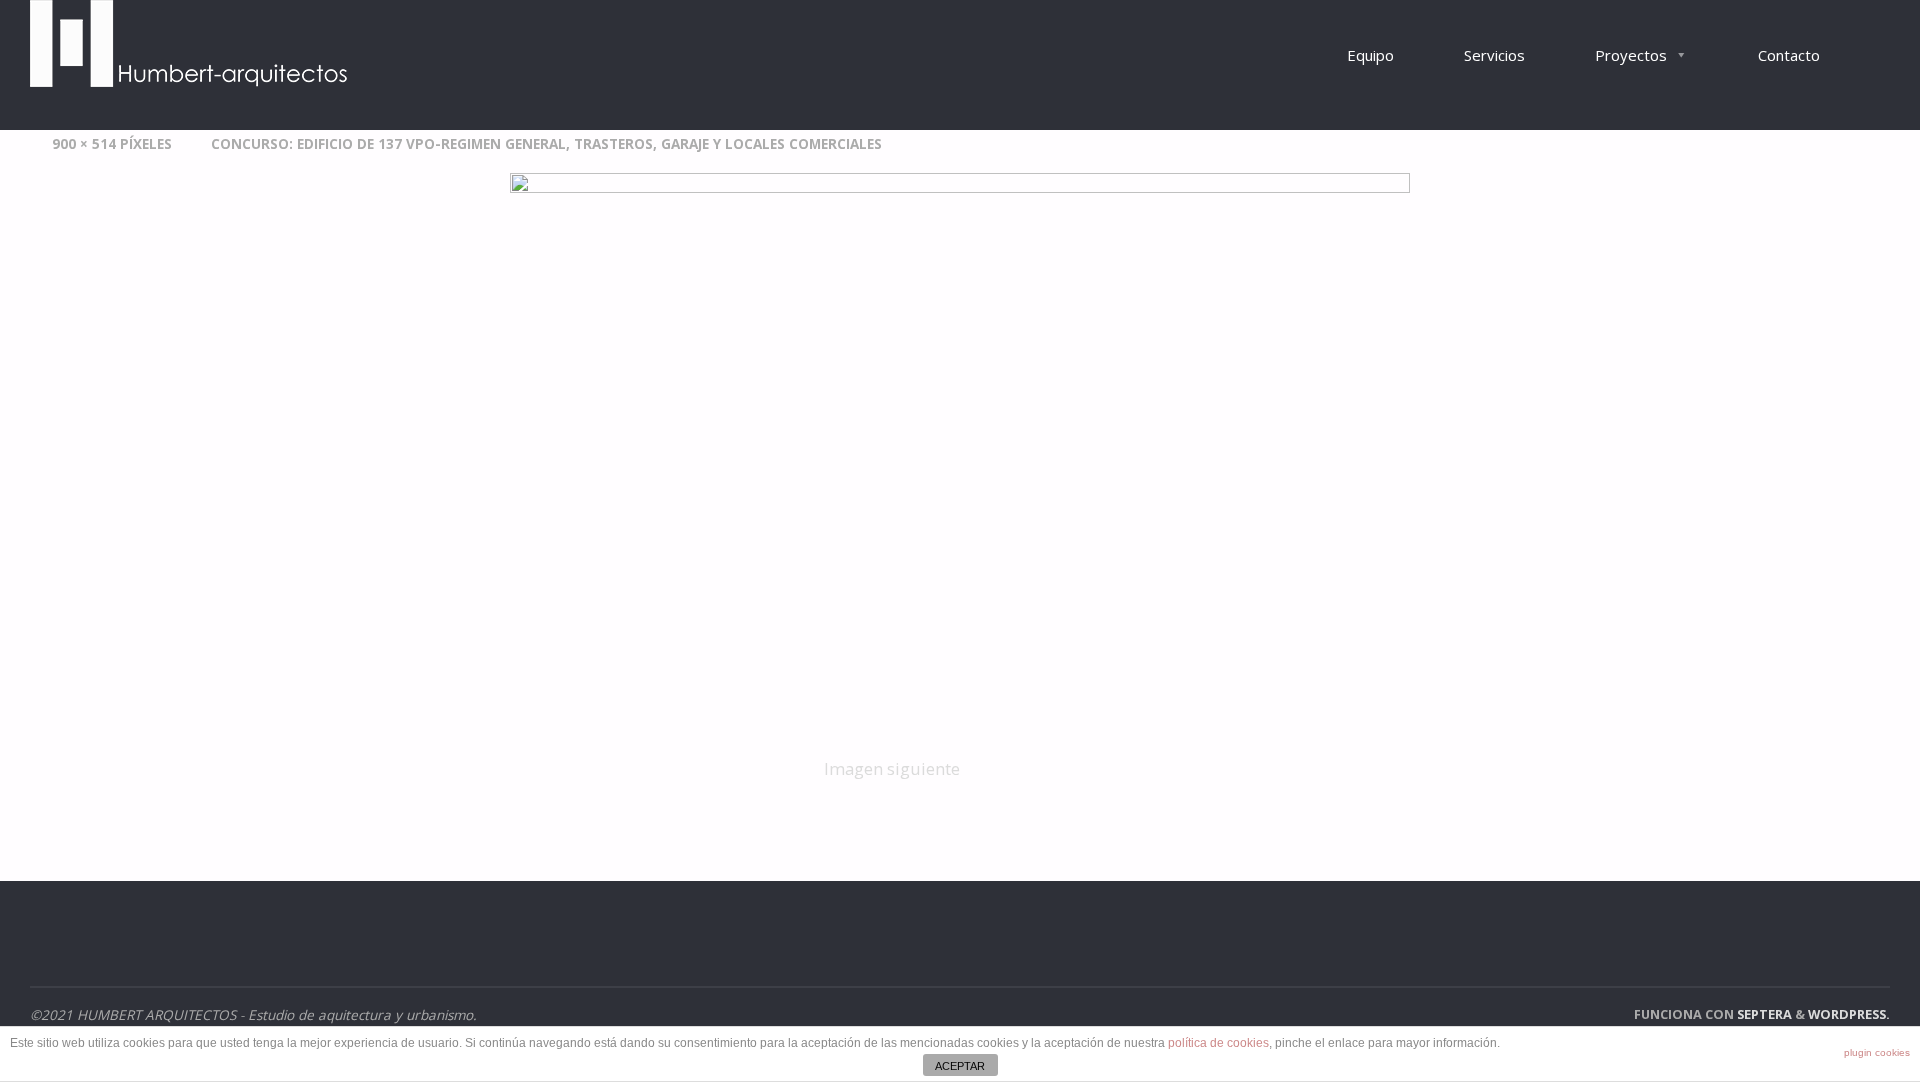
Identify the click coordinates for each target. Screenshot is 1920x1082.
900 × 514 (86, 144)
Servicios (1494, 55)
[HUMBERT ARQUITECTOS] (190, 43)
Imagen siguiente (892, 768)
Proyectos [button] (1631, 55)
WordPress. (1849, 1014)
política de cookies (1218, 1043)
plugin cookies (1877, 1052)
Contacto (1789, 55)
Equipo (1370, 55)
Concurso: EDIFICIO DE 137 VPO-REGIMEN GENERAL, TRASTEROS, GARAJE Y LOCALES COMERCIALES (546, 144)
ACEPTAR (960, 1066)
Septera (1763, 1014)
